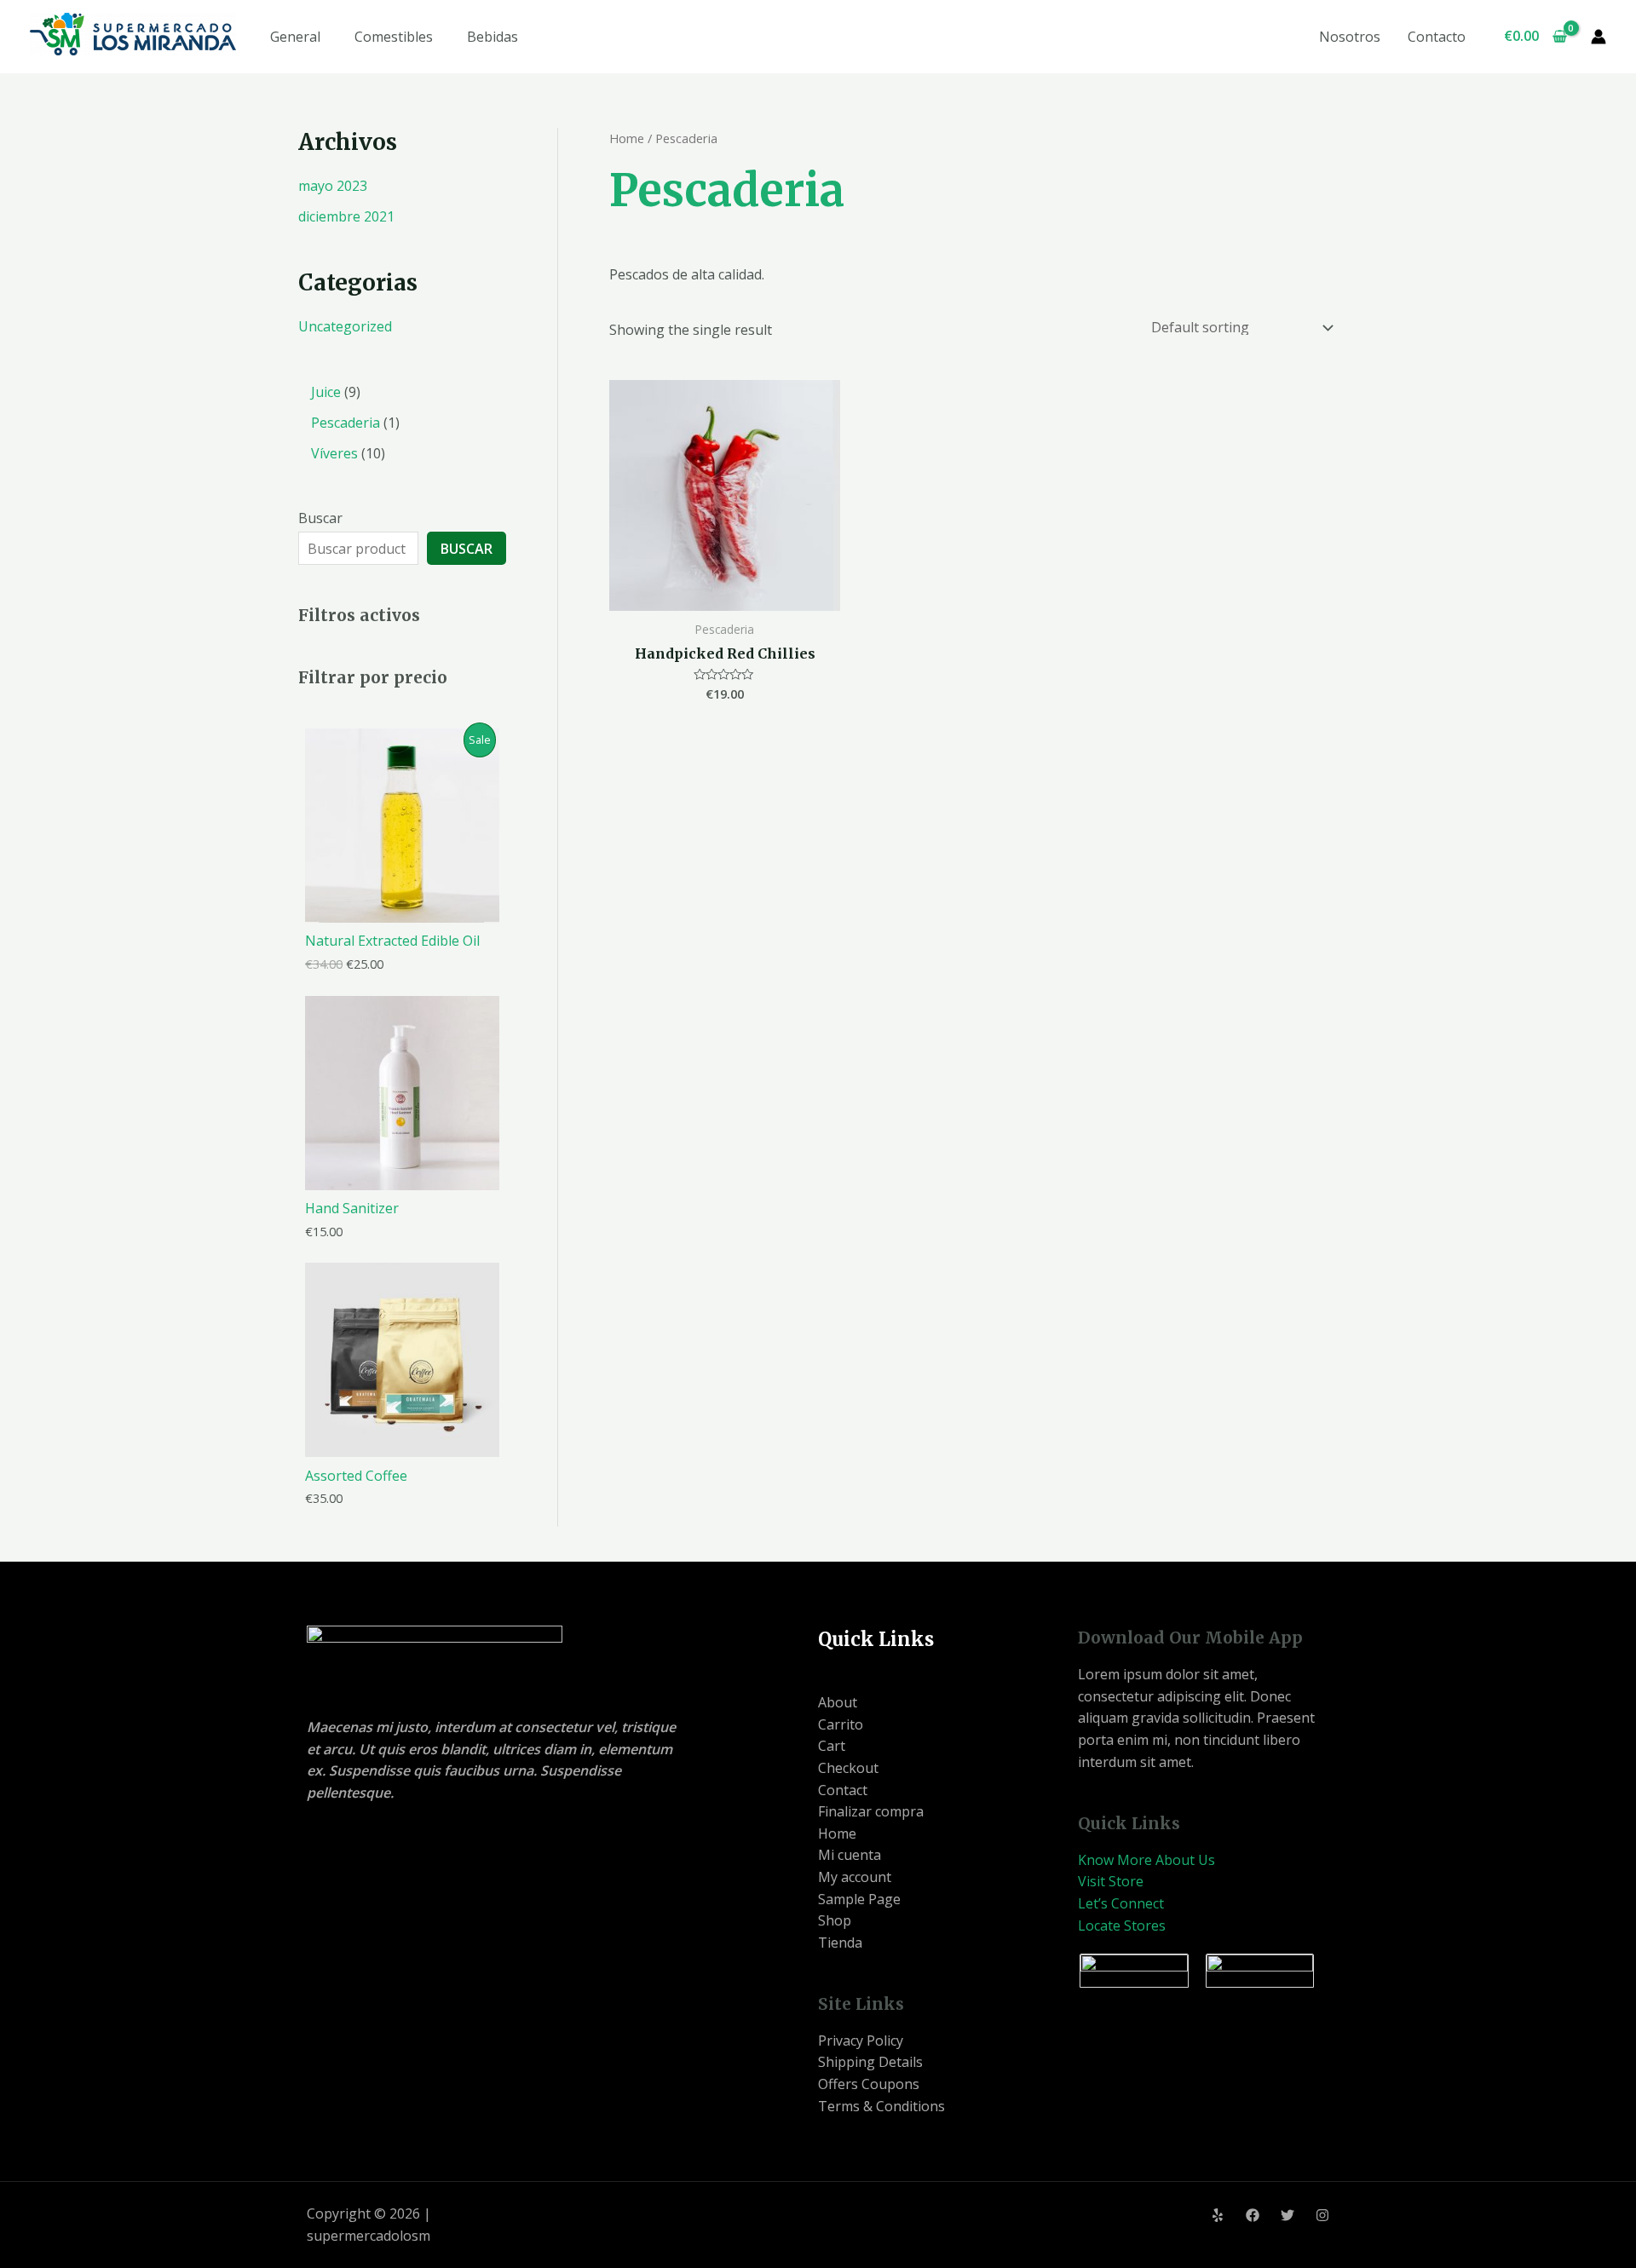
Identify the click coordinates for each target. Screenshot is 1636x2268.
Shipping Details (870, 2062)
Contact (843, 1790)
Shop (835, 1920)
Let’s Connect (1121, 1903)
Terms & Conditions (881, 2106)
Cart (832, 1746)
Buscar (320, 518)
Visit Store (1111, 1881)
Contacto (1437, 37)
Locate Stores (1122, 1925)
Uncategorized (345, 326)
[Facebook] (1253, 2215)
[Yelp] (1218, 2215)
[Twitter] (1287, 2215)
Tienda (840, 1943)
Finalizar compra (871, 1811)
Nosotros (1350, 37)
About (838, 1702)
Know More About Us (1146, 1860)
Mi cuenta (850, 1855)
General (295, 37)
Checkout (848, 1768)
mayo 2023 (333, 186)
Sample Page (859, 1899)
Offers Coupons (869, 2084)
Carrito (841, 1724)
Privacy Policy (861, 2041)
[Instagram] (1322, 2215)
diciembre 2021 (346, 216)
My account (855, 1877)
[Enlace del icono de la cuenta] (1599, 37)
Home (627, 138)
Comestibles (394, 37)
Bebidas (493, 37)
